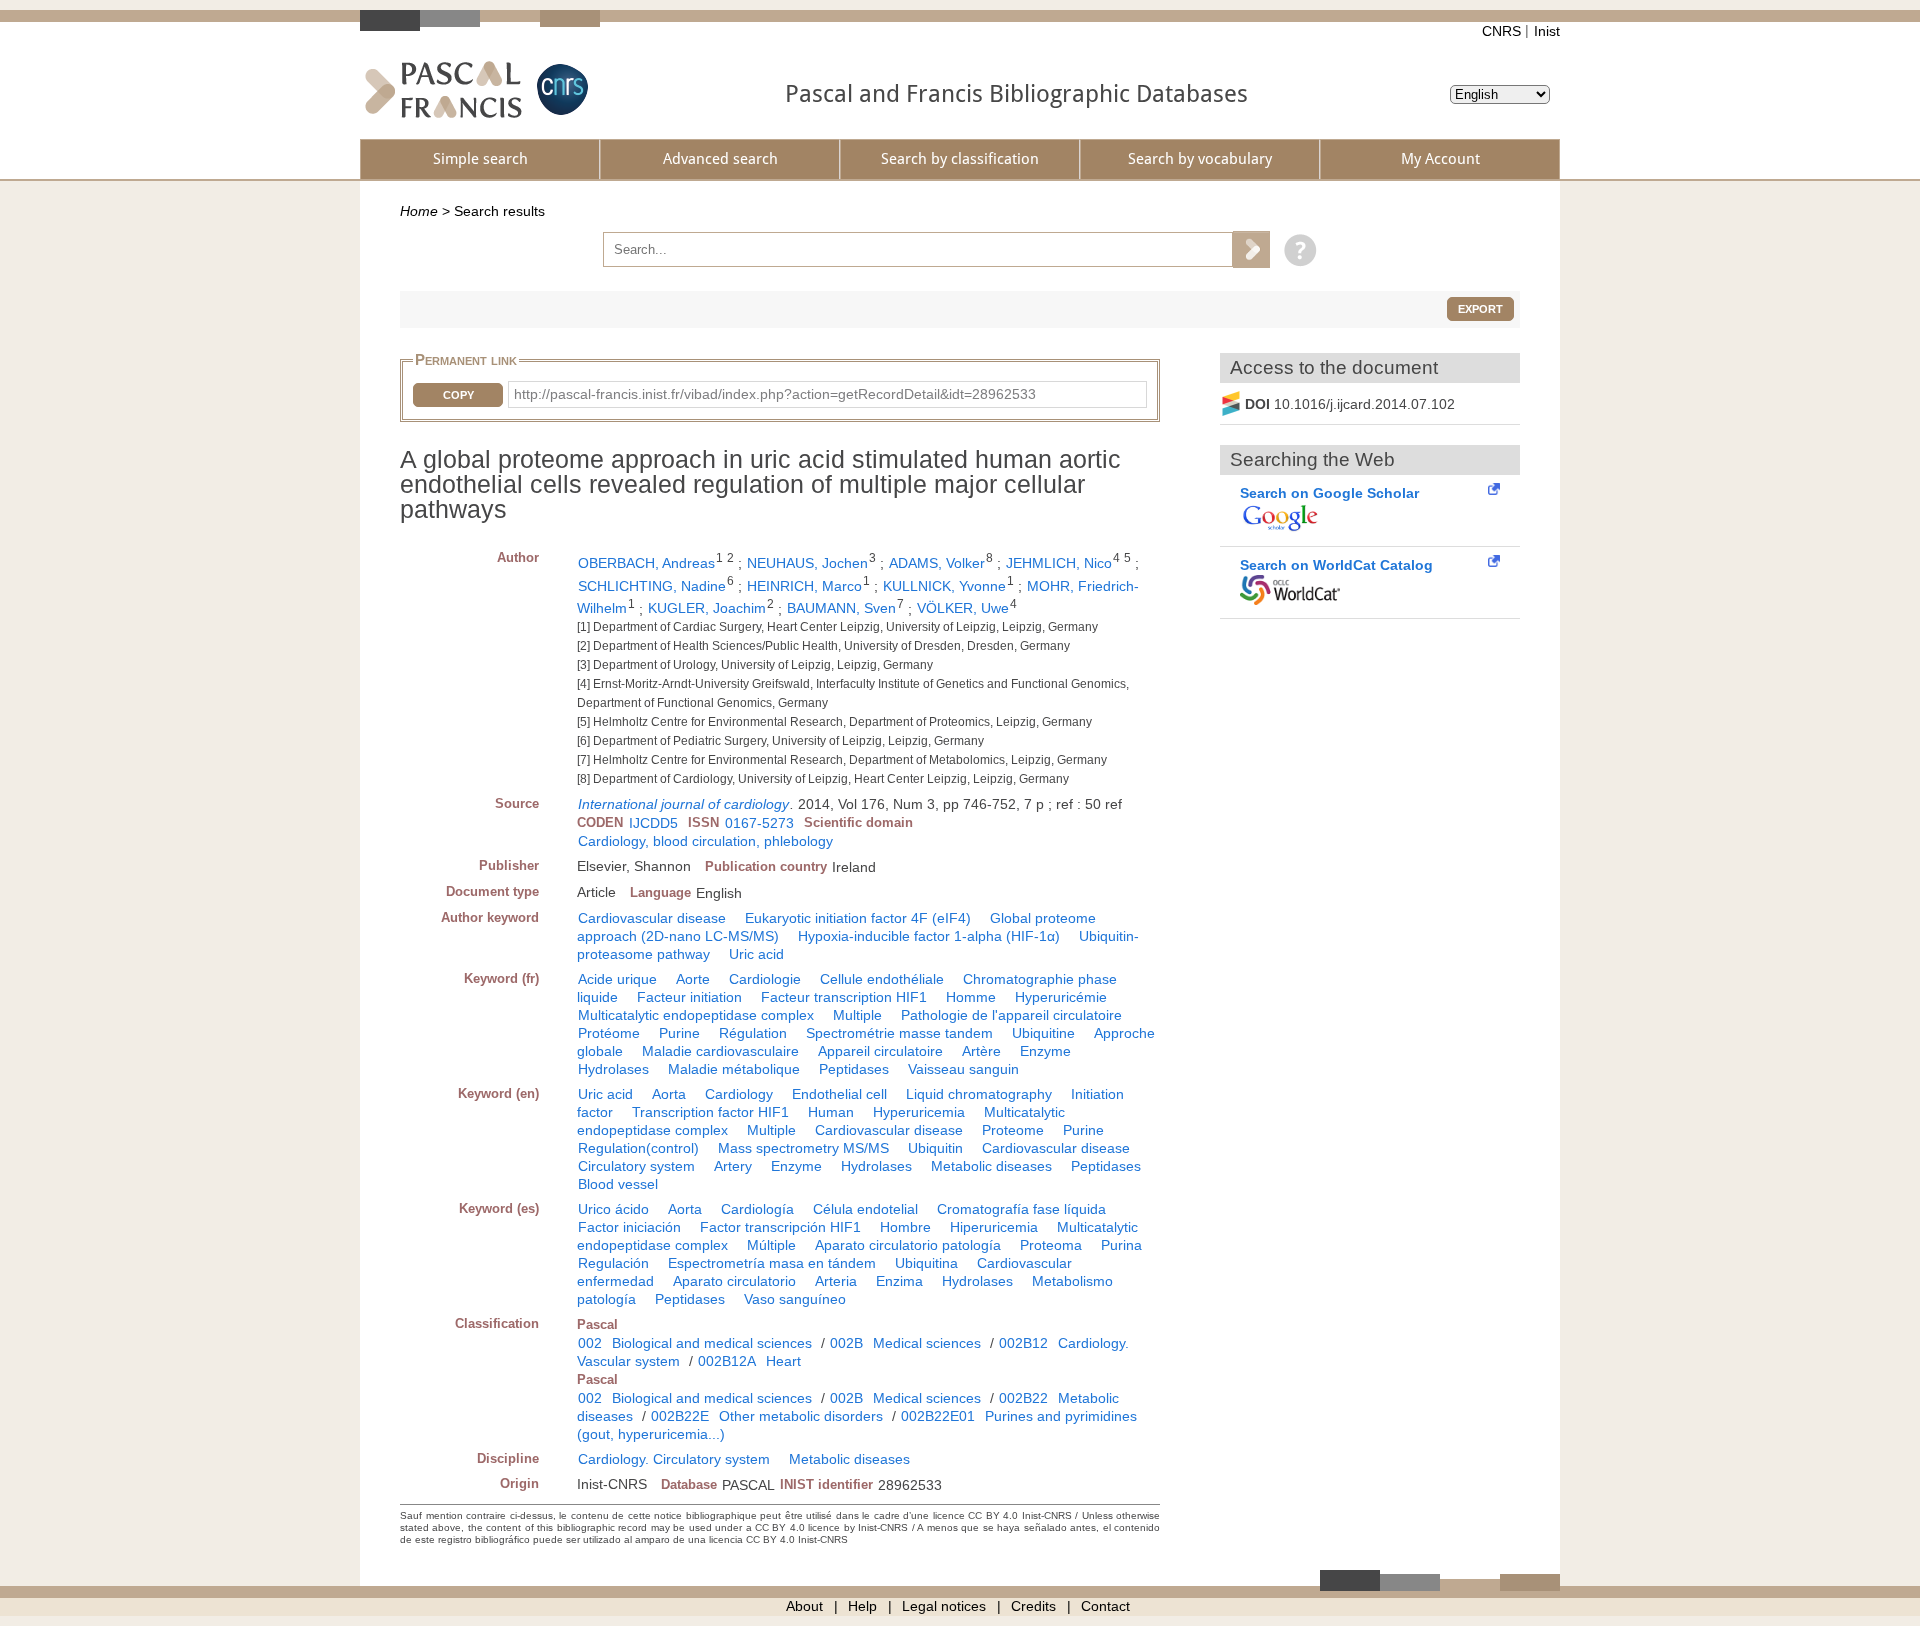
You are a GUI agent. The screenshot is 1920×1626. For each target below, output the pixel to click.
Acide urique (617, 979)
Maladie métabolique (734, 1069)
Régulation (753, 1033)
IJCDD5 (653, 823)
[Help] (1295, 249)
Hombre (905, 1227)
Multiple (857, 1015)
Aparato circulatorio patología (908, 1245)
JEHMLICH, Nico (1059, 563)
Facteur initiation (689, 997)
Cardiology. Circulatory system (674, 1459)
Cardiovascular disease (652, 918)
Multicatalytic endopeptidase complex (696, 1015)
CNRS (1501, 31)
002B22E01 (938, 1416)
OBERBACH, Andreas (646, 563)
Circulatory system (636, 1166)
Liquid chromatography (979, 1094)
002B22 (1023, 1398)
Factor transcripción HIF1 (780, 1227)
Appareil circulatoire (880, 1051)
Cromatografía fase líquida (1021, 1209)
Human (831, 1112)
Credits (1033, 1606)
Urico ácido (613, 1209)
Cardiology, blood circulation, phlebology (705, 841)
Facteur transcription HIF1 (844, 997)
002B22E (680, 1416)
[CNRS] (560, 89)
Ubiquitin (935, 1148)
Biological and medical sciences (712, 1343)
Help (862, 1606)
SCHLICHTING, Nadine (652, 586)
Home (419, 211)
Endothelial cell (839, 1094)
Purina (1121, 1245)
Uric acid (756, 954)
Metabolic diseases (991, 1166)
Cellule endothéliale (882, 979)
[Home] (443, 89)
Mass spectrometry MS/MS (803, 1148)
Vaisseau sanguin (963, 1069)
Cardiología (757, 1209)
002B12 (1023, 1343)
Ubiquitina (926, 1263)
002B (846, 1343)
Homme (971, 997)
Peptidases (854, 1069)
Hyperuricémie (1061, 997)
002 (590, 1343)
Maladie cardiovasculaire (720, 1051)
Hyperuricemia (919, 1112)
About (804, 1606)
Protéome (609, 1033)
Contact (1105, 1606)
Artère (981, 1051)
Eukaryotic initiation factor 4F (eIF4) (858, 918)
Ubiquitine (1043, 1033)
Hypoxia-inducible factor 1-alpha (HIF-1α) (929, 936)
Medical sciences (927, 1343)
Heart (783, 1361)
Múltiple (771, 1245)
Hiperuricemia (994, 1227)
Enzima (899, 1281)
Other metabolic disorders (801, 1416)
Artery (733, 1166)
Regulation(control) (638, 1148)
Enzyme (1045, 1051)
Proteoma (1051, 1245)
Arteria (836, 1281)
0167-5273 (759, 823)
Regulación (613, 1263)
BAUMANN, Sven (841, 608)
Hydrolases (613, 1069)
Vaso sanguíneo (795, 1299)
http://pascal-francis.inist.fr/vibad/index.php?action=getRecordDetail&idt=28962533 (775, 394)
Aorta (669, 1094)
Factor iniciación (629, 1227)
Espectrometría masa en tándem (772, 1263)
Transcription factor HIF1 (710, 1112)
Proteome (1013, 1130)
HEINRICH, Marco (804, 586)
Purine (679, 1033)
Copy (458, 395)
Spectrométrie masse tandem (899, 1033)
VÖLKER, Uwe (963, 608)
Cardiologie (765, 979)
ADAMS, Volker (937, 563)
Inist (1547, 31)
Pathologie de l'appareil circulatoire (1011, 1015)
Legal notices (944, 1606)
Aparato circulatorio (734, 1281)
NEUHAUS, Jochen (807, 563)
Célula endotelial (865, 1209)
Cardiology (739, 1094)
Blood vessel (618, 1184)
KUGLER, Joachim (707, 608)
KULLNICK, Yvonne (944, 586)
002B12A (727, 1361)
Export (1480, 309)
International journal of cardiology (683, 804)
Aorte (693, 979)
